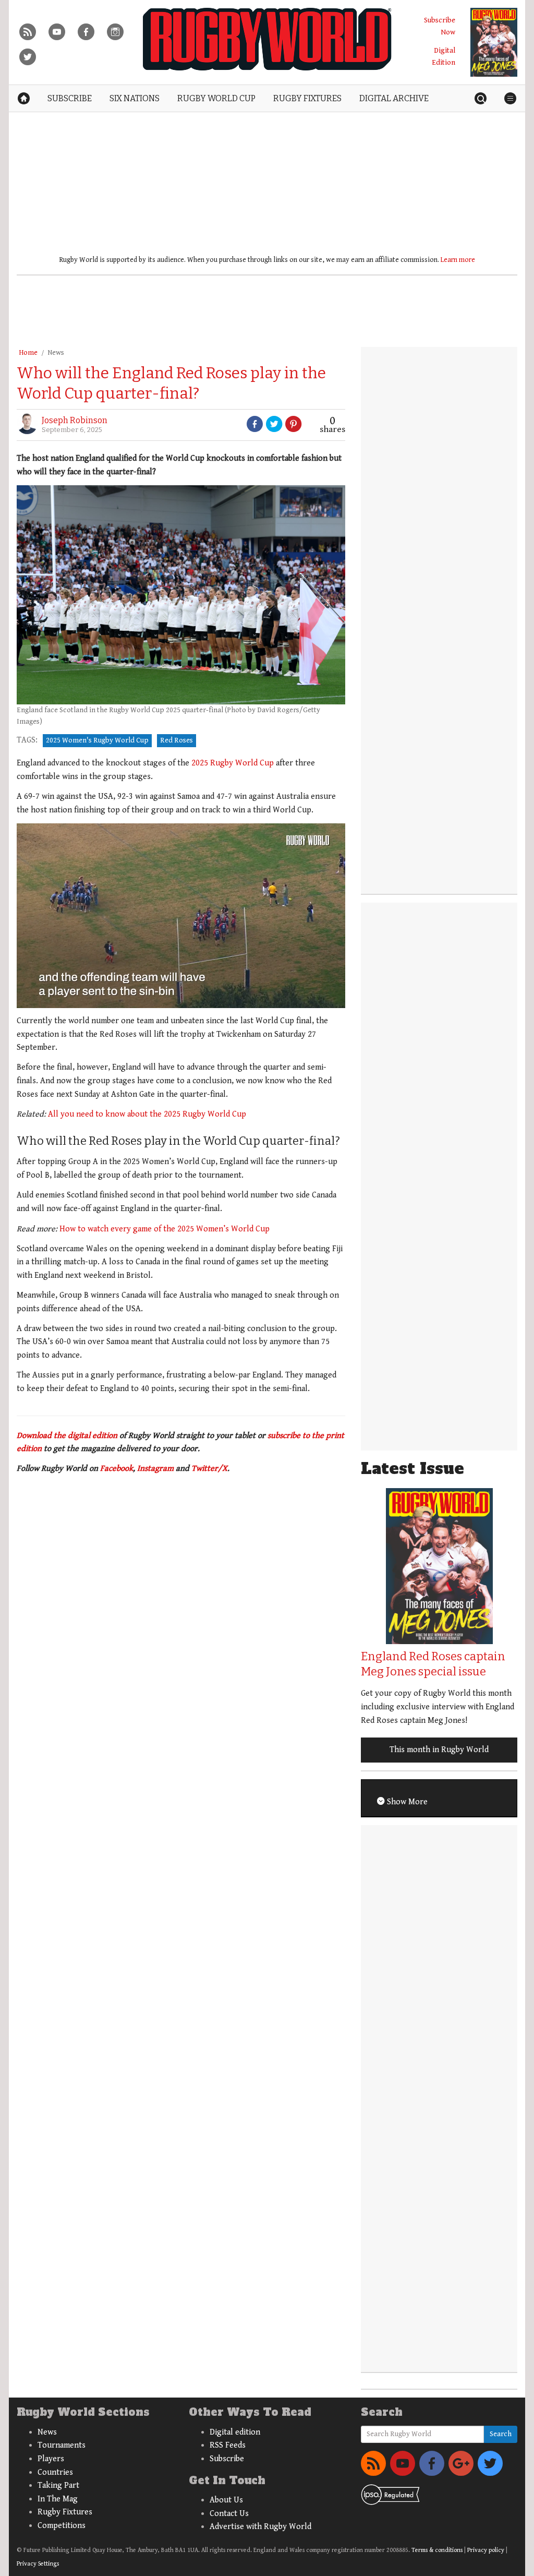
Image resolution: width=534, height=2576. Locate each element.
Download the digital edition (67, 1436)
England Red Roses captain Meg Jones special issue (433, 1664)
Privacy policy (486, 2550)
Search (501, 2434)
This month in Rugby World (439, 1750)
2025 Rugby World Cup (233, 763)
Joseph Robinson (75, 420)
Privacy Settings (38, 2564)
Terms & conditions (437, 2550)
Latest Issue (412, 1469)
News (56, 353)
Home (28, 353)
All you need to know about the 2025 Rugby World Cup (147, 1114)
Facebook (117, 1469)
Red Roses (177, 740)
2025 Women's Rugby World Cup (97, 740)
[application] (181, 916)
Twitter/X (209, 1469)
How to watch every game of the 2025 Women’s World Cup (165, 1229)
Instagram (155, 1469)
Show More (406, 1802)
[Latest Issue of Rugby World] (494, 42)
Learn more (458, 260)
